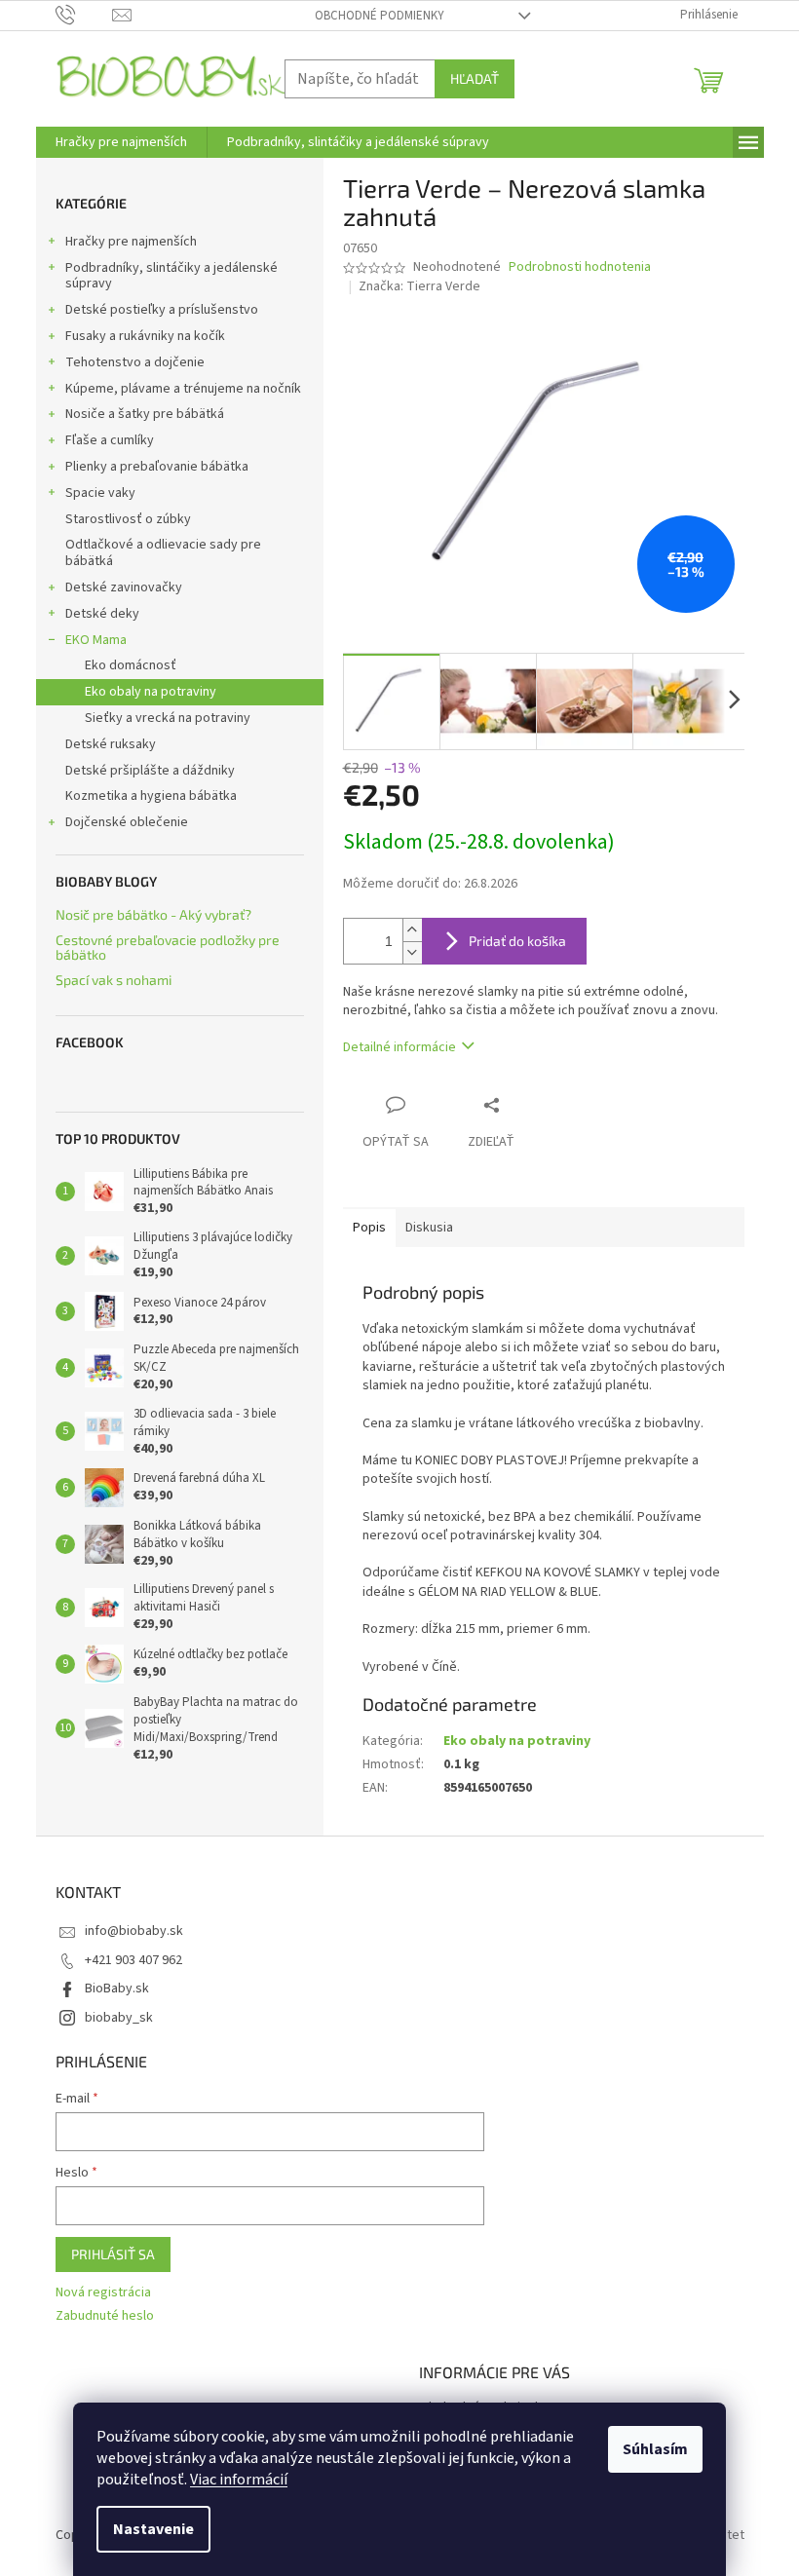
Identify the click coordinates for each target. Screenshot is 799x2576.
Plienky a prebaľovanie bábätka (157, 467)
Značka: (419, 286)
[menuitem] (121, 142)
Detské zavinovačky (124, 587)
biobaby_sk (119, 2018)
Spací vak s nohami (114, 980)
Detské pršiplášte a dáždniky (150, 771)
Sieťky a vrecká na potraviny (168, 718)
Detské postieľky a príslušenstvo (162, 310)
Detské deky (102, 614)
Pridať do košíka (517, 941)
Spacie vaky (100, 493)
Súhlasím (655, 2449)
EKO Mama (96, 640)
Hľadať (475, 78)
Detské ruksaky (111, 744)
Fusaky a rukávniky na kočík (145, 336)
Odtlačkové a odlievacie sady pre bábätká (163, 553)
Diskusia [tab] (429, 1228)
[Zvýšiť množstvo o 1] (412, 930)
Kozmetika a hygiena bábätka (151, 796)
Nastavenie (153, 2529)
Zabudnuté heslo (105, 2316)
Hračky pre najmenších (131, 242)
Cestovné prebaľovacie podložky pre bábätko (168, 947)
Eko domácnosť (131, 665)
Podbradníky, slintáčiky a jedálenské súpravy (171, 276)
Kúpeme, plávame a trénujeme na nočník (183, 389)
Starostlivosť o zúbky (128, 519)
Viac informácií (239, 2480)
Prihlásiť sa (113, 2254)
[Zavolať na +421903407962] (84, 15)
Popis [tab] (369, 1228)
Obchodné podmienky (380, 16)
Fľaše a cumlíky (110, 440)
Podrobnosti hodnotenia (580, 267)
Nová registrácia (103, 2293)
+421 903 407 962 (133, 1960)
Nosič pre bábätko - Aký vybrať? (153, 914)
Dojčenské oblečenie (127, 822)
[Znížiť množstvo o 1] (412, 952)
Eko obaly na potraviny (151, 692)
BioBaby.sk (117, 1989)
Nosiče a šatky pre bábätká (145, 414)
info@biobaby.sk (134, 1931)
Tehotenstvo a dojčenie (135, 362)
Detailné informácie (399, 1047)
